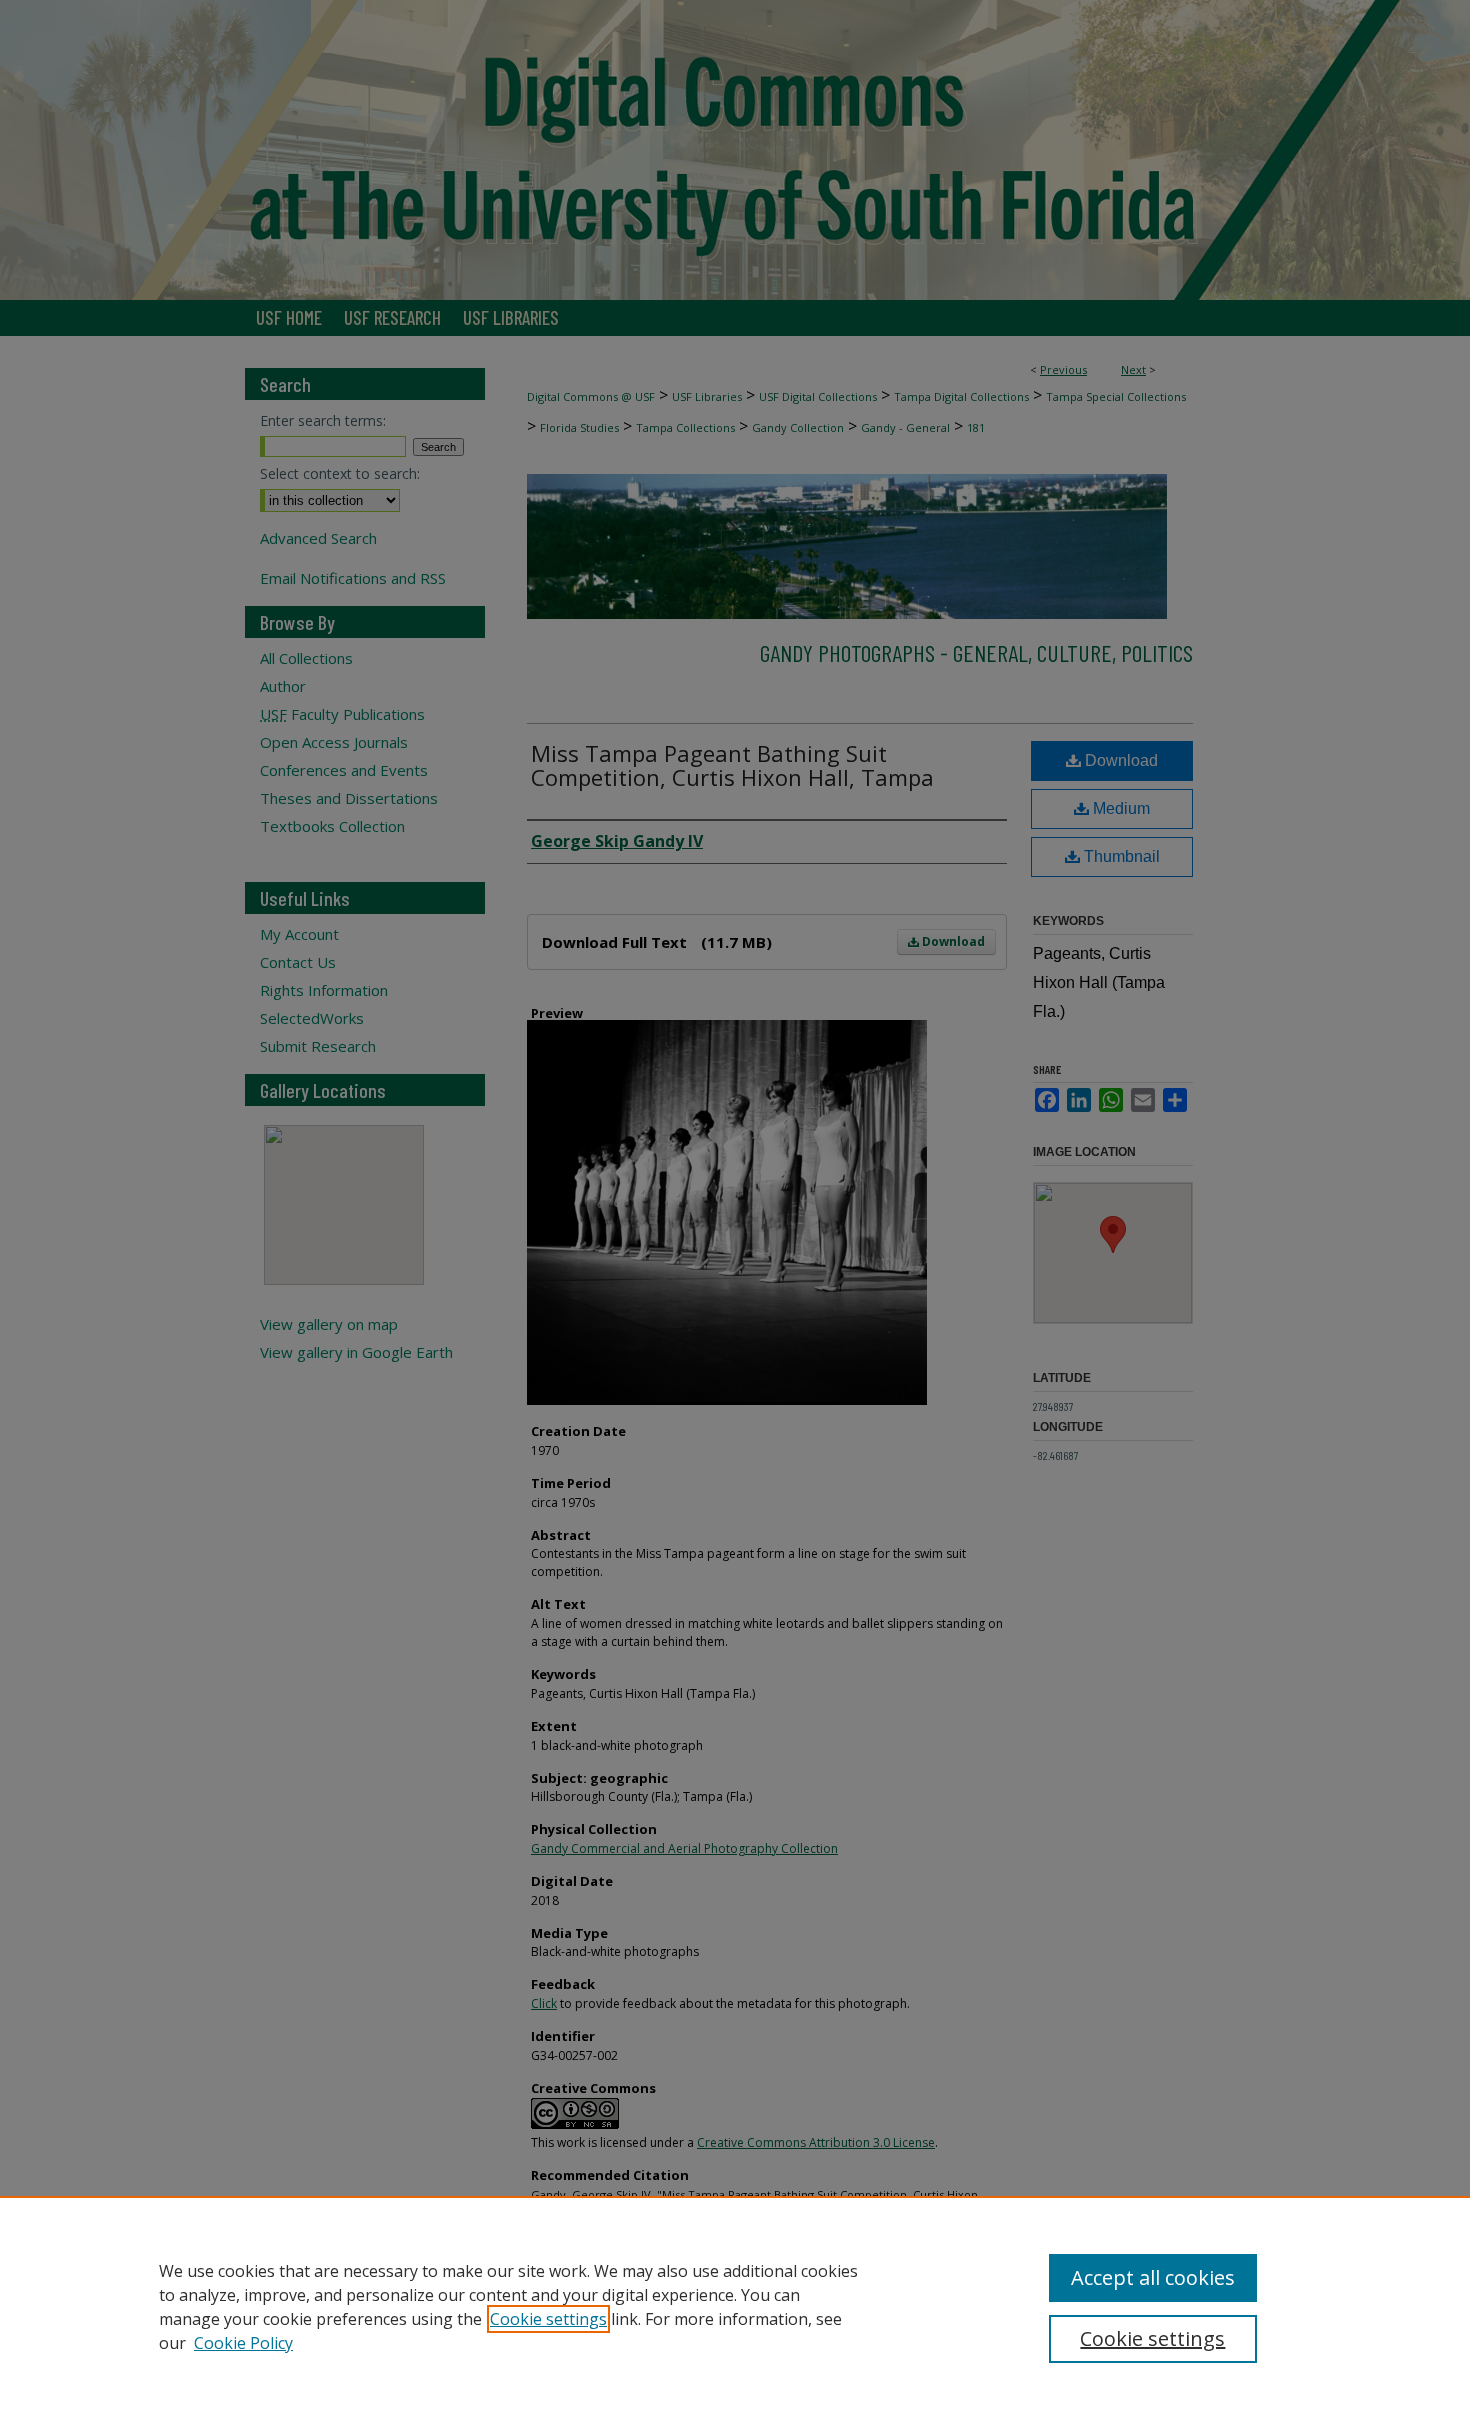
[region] (735, 2306)
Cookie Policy (243, 2343)
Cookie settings (548, 2319)
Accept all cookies (1153, 2277)
